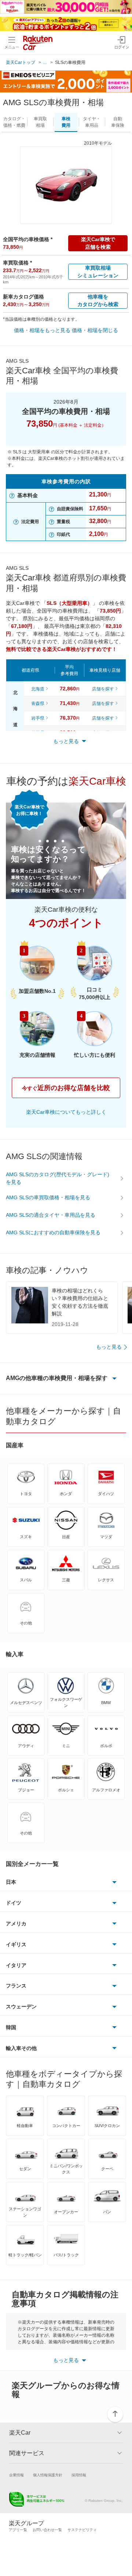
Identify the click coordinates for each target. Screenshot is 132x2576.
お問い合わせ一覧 (47, 2530)
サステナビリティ (82, 2530)
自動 (118, 122)
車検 (66, 122)
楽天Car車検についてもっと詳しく (66, 1112)
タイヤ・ (92, 122)
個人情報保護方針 (48, 2475)
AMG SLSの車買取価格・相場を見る (48, 1197)
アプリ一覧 (18, 2530)
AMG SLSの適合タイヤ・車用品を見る (51, 1215)
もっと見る (109, 1347)
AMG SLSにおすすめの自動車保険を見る (53, 1232)
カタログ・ (14, 122)
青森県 (38, 704)
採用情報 (79, 2475)
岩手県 (38, 718)
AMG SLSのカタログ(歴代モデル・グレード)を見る (58, 1178)
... (45, 62)
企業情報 (16, 2475)
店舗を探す (103, 689)
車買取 (40, 122)
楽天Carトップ (21, 62)
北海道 (38, 689)
